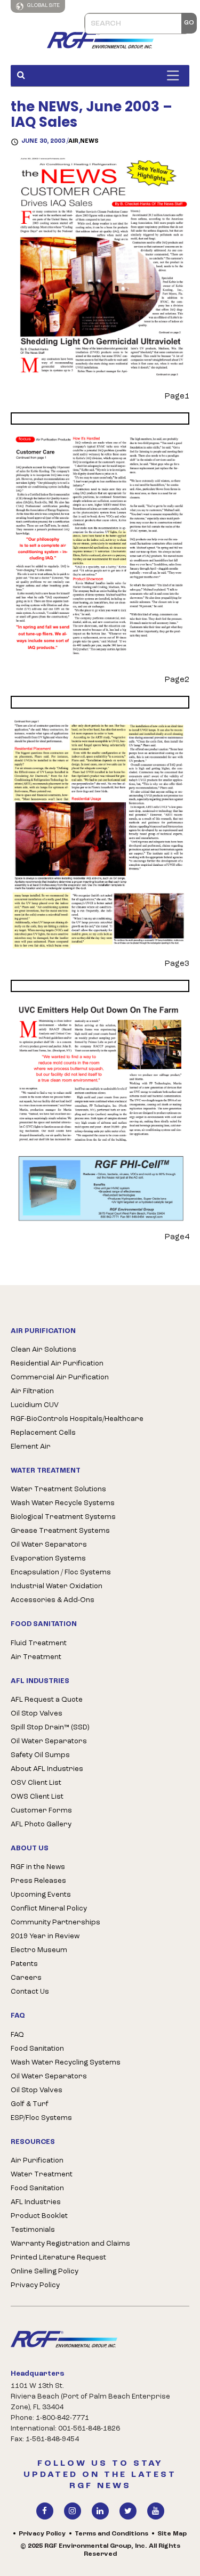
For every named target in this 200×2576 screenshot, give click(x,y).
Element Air (31, 1447)
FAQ (17, 2035)
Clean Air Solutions (43, 1350)
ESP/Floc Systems (41, 2118)
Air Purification (37, 2161)
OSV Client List (36, 1783)
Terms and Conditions (111, 2534)
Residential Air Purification (57, 1364)
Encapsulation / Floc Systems (61, 1573)
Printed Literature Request (58, 2258)
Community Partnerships (55, 1923)
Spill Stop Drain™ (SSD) (50, 1728)
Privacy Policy (35, 2285)
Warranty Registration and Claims (70, 2244)
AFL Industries (36, 2202)
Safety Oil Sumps (40, 1755)
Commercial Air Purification (60, 1378)
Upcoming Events (41, 1895)
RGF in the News (38, 1867)
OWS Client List (37, 1797)
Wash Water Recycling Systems (66, 2063)
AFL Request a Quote (47, 1700)
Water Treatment (42, 2175)
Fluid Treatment (39, 1643)
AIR (73, 141)
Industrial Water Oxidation (57, 1586)
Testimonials (33, 2230)
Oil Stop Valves (37, 1714)
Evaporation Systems (48, 1559)
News (89, 141)
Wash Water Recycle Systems (63, 1503)
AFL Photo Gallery (41, 1825)
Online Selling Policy (45, 2272)
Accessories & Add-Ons (53, 1600)
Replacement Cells (43, 1433)
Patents (24, 1964)
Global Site (43, 6)
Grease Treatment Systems (60, 1531)
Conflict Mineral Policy (49, 1909)
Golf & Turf (30, 2104)
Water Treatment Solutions (58, 1489)
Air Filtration (32, 1391)
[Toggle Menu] (175, 75)
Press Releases (38, 1881)
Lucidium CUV (35, 1405)
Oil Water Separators (49, 1545)
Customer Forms (41, 1811)
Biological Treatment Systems (63, 1517)
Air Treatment (36, 1657)
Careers (26, 1978)
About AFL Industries (47, 1769)
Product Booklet (39, 2216)
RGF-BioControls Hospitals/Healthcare (77, 1419)
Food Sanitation (37, 2049)
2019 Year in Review (45, 1936)
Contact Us (30, 1992)
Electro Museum (39, 1950)
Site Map (172, 2534)
